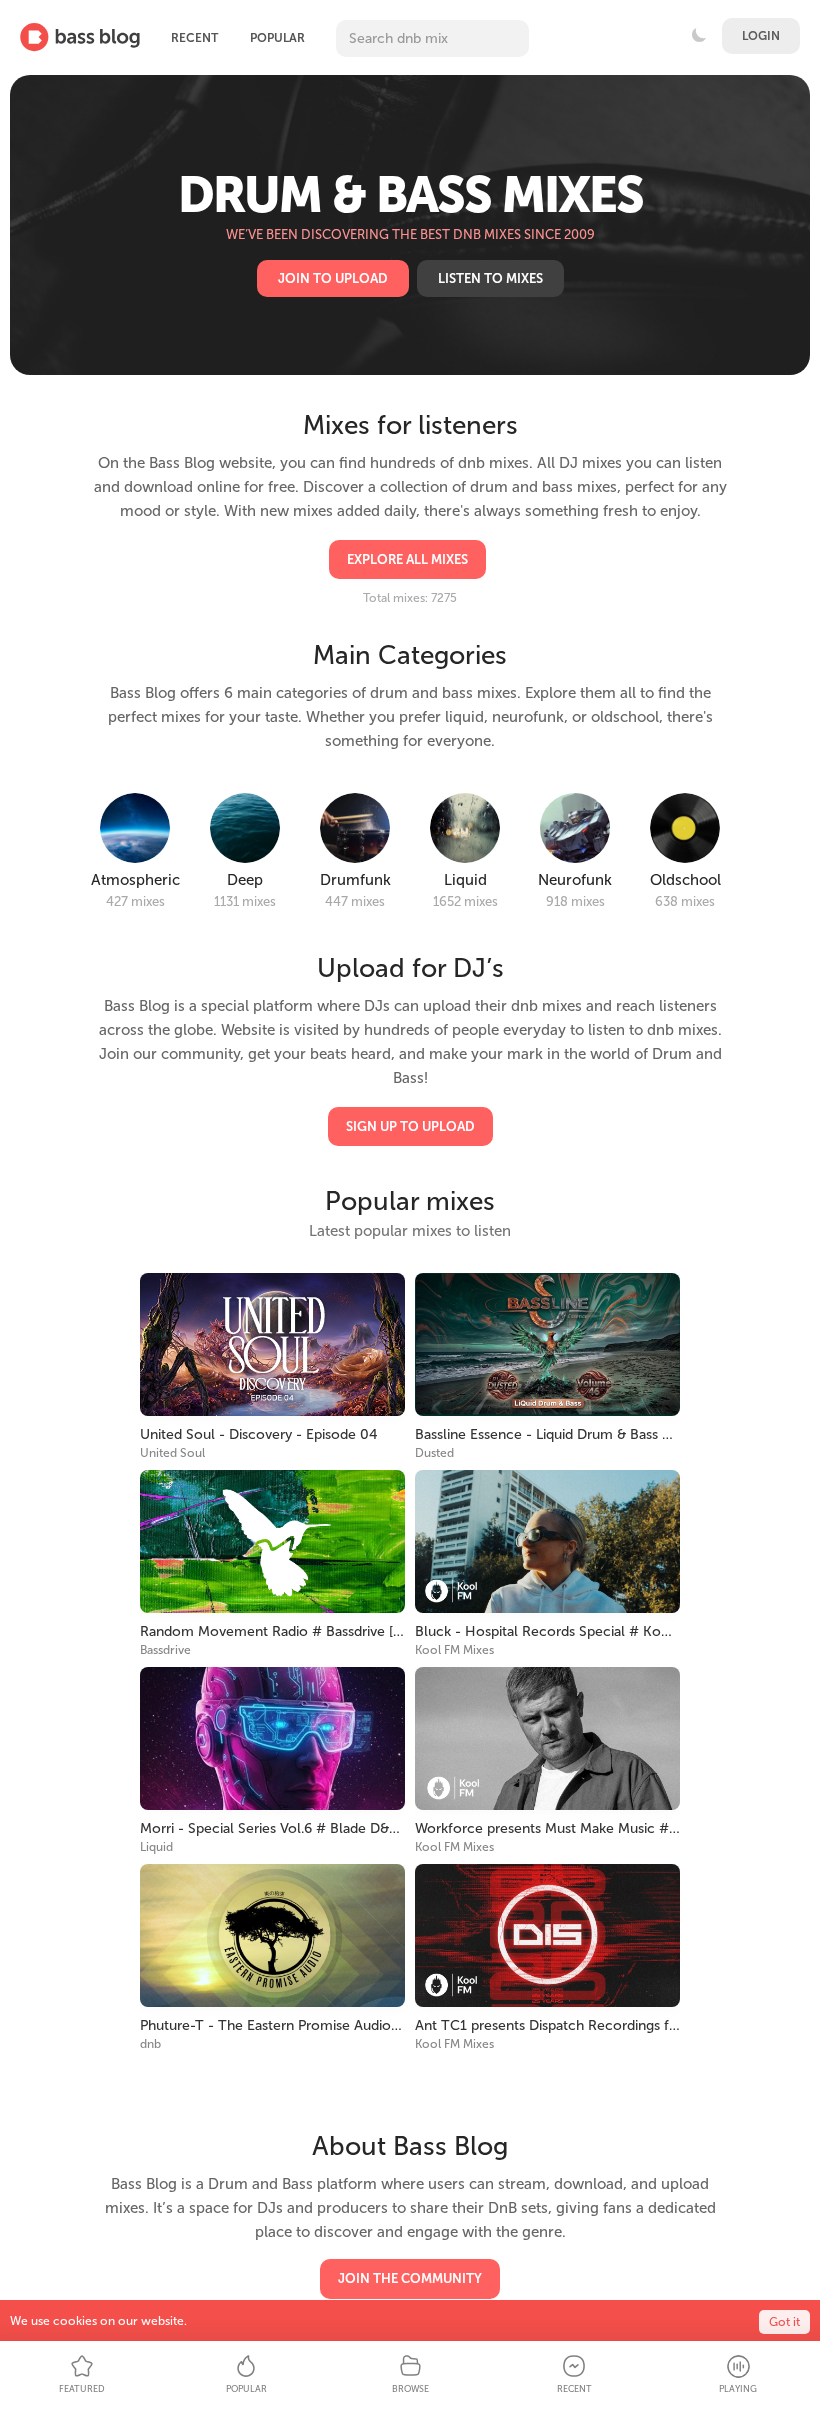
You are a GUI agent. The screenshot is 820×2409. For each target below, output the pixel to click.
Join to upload (333, 278)
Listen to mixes (490, 278)
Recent (194, 38)
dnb (150, 2044)
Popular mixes (410, 1201)
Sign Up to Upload (410, 1126)
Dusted (434, 1453)
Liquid (156, 1847)
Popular (277, 38)
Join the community (410, 2278)
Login (761, 36)
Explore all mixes (407, 559)
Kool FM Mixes (454, 1650)
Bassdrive (165, 1650)
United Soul (172, 1453)
